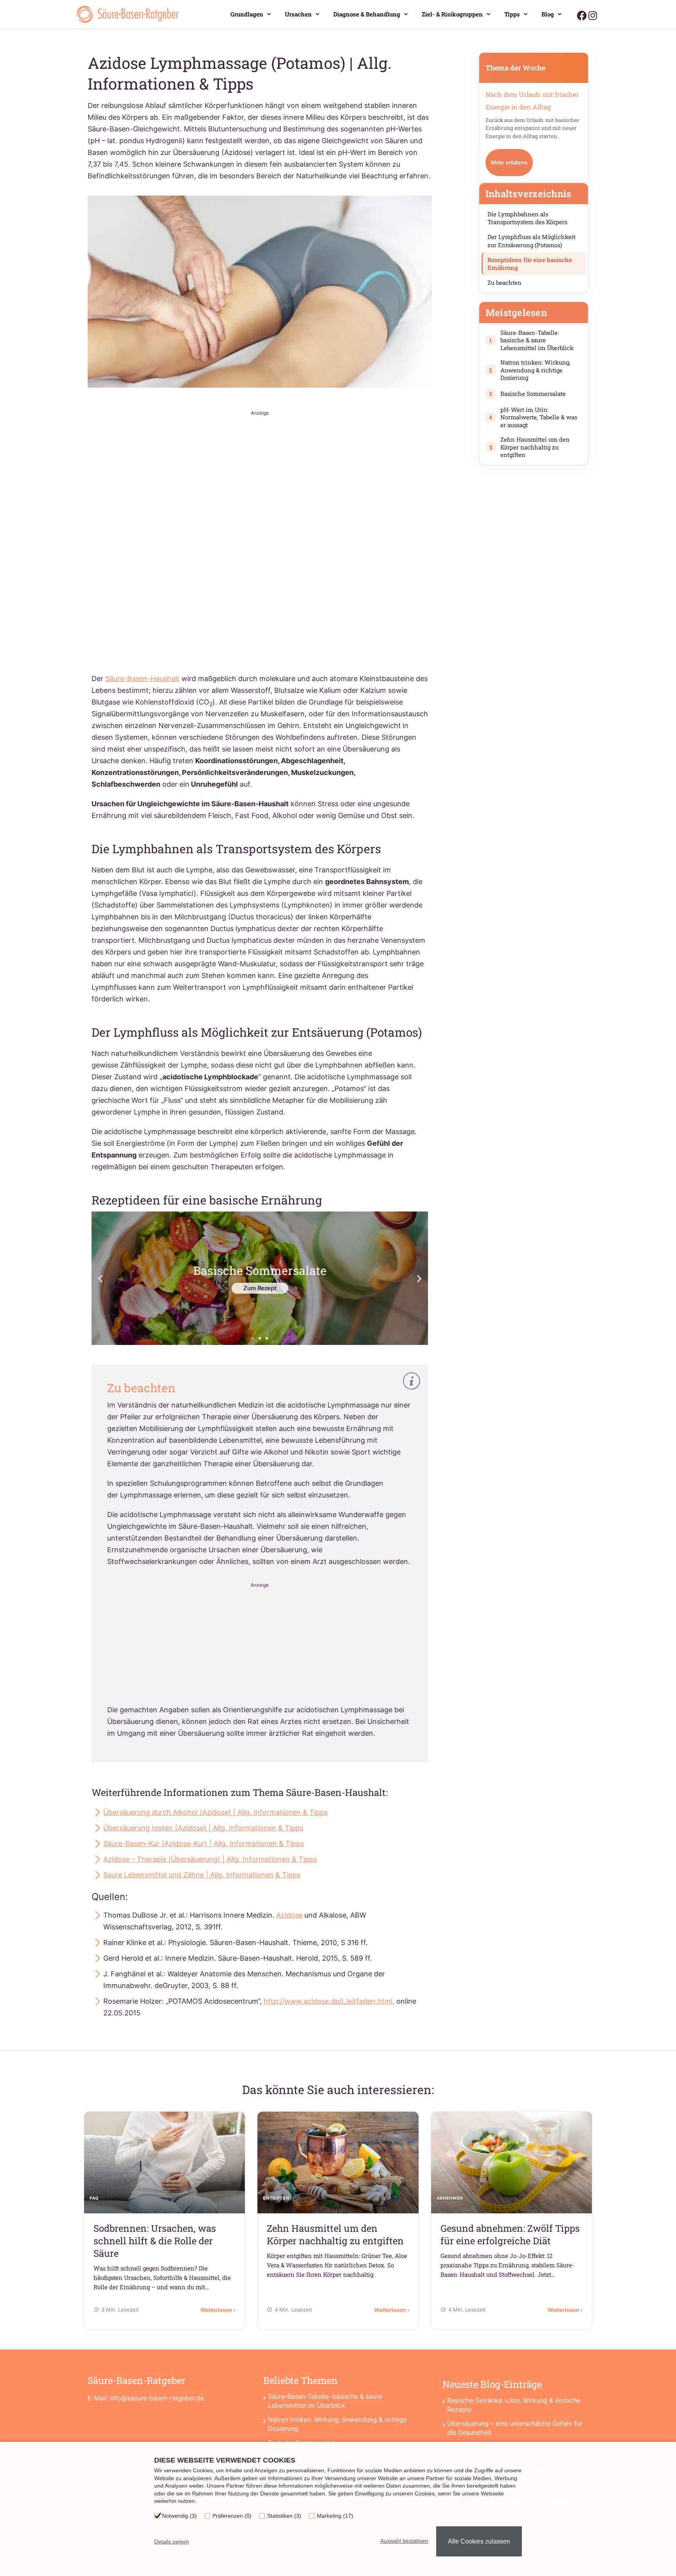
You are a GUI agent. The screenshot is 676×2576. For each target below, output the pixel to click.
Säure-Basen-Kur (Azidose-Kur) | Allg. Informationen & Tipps (204, 1843)
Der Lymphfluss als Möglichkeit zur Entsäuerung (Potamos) (531, 241)
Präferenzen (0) (232, 2516)
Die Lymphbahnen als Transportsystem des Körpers (527, 218)
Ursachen (298, 14)
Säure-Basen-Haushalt (142, 679)
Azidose (289, 1915)
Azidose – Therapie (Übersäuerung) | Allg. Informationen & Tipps (210, 1859)
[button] (100, 1278)
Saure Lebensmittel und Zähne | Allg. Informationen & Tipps (202, 1875)
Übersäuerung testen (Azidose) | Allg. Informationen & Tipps (203, 1828)
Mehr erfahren (509, 162)
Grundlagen (247, 14)
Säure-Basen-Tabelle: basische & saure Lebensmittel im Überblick (325, 2401)
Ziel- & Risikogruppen (452, 14)
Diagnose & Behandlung (367, 14)
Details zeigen (172, 2542)
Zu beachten (504, 282)
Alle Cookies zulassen (479, 2541)
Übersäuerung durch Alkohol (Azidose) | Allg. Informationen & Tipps (216, 1812)
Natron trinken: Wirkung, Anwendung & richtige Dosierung (337, 2424)
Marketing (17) (335, 2516)
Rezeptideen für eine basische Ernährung (530, 264)
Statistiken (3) (284, 2516)
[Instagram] (592, 15)
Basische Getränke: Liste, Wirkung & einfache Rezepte (514, 2405)
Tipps (512, 14)
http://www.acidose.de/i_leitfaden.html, (329, 2001)
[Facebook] (582, 15)
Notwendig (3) (179, 2516)
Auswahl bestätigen (404, 2541)
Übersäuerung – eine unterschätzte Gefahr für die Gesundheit (515, 2428)
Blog (548, 14)
